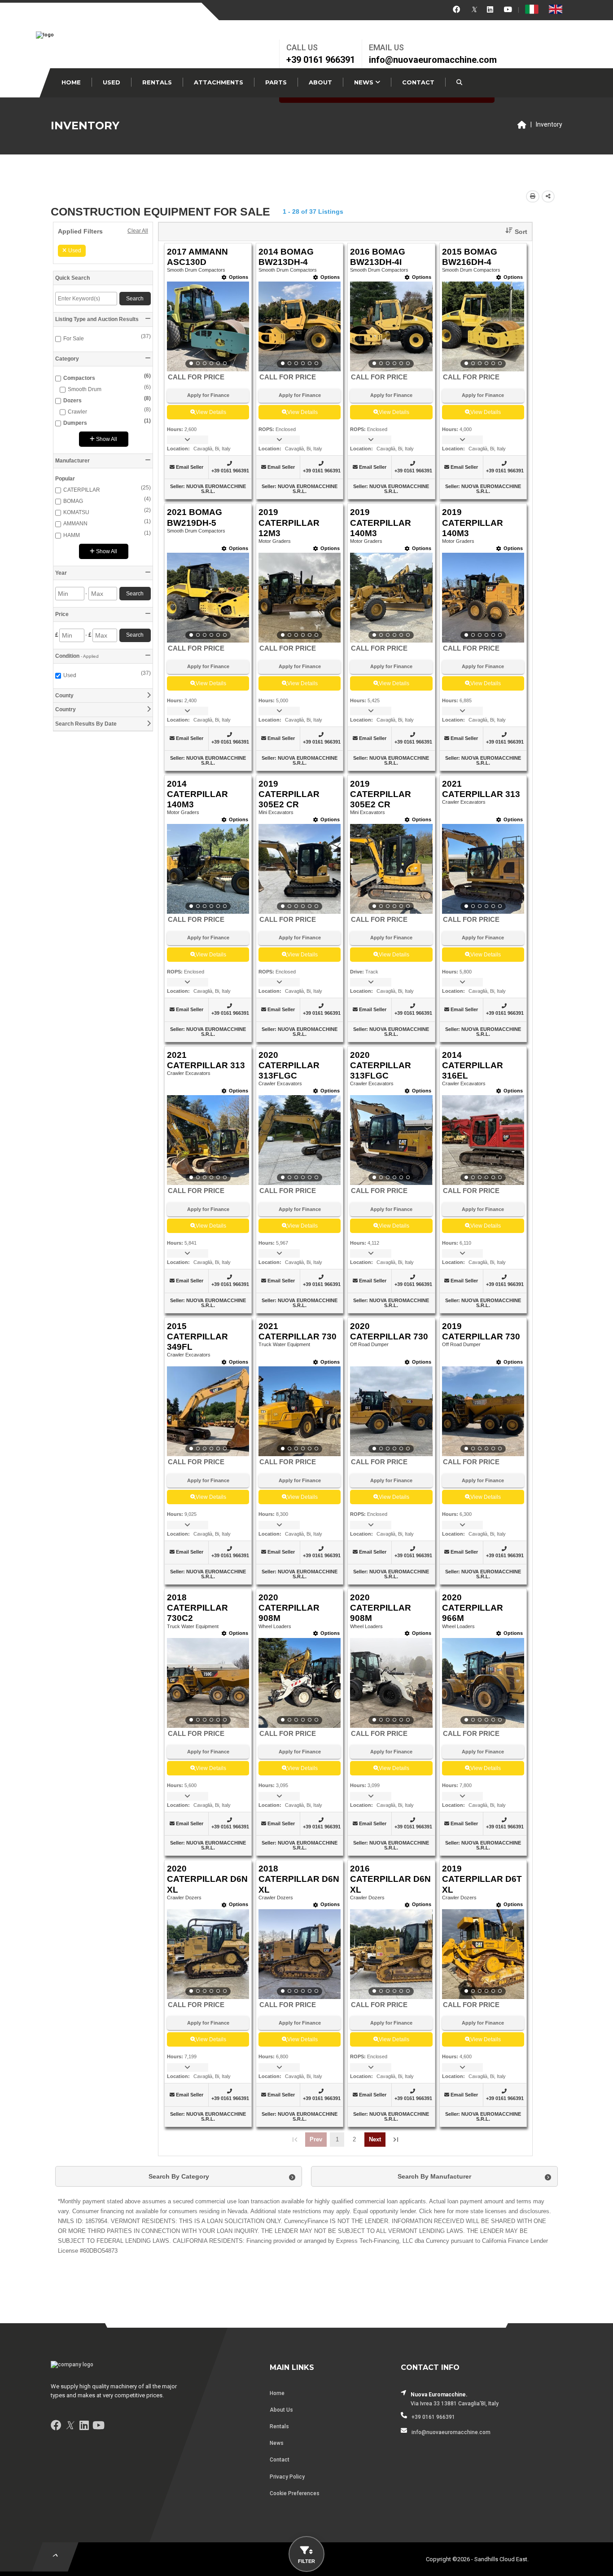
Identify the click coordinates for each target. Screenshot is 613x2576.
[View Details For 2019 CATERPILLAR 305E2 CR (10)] (300, 869)
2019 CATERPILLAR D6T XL (482, 1879)
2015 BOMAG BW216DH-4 (470, 257)
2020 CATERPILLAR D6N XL (207, 1879)
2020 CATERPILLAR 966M (473, 1608)
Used (75, 251)
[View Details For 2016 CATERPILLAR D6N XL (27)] (391, 1954)
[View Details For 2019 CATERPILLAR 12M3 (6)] (300, 598)
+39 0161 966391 (321, 60)
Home (71, 82)
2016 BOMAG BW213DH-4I (378, 257)
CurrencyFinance (306, 2221)
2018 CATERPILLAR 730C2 (197, 1608)
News (365, 82)
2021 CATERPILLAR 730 (298, 1331)
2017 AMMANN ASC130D (197, 257)
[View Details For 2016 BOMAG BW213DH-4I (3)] (391, 326)
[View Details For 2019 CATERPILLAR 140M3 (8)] (483, 598)
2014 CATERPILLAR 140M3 (197, 794)
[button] (513, 232)
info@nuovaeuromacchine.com (433, 60)
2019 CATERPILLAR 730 (481, 1331)
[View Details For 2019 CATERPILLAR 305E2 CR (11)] (391, 869)
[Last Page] (396, 2140)
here (440, 2211)
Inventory (549, 124)
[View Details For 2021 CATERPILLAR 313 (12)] (483, 869)
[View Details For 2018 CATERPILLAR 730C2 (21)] (208, 1683)
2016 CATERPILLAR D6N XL (390, 1879)
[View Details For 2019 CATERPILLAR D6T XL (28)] (483, 1954)
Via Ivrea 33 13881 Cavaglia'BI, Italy (455, 2404)
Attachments (219, 82)
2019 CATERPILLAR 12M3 (289, 522)
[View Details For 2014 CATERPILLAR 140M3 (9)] (208, 869)
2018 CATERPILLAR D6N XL (299, 1879)
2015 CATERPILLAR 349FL (197, 1336)
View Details (211, 412)
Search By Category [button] (179, 2176)
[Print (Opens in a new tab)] (533, 196)
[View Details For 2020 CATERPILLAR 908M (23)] (391, 1683)
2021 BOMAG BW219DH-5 (195, 517)
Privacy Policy (287, 2477)
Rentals (157, 82)
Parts (276, 82)
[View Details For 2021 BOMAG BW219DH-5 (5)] (208, 598)
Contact (280, 2460)
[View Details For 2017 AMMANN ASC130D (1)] (208, 326)
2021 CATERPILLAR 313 (481, 789)
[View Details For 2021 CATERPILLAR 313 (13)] (208, 1140)
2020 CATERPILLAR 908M (289, 1608)
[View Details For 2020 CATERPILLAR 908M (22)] (300, 1683)
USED (112, 82)
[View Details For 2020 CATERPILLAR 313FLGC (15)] (391, 1140)
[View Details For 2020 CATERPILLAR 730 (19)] (391, 1411)
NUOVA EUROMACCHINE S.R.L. (216, 489)
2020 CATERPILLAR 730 (389, 1331)
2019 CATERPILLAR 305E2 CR (289, 794)
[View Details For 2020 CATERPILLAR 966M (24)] (483, 1683)
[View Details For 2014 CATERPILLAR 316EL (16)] (483, 1140)
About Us (281, 2410)
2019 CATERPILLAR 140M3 (381, 522)
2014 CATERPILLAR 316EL (473, 1065)
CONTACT (418, 82)
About (320, 82)
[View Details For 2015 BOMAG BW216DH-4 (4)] (483, 326)
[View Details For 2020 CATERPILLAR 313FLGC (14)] (300, 1140)
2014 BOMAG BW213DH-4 (286, 257)
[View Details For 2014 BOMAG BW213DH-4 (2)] (300, 326)
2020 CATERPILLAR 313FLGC (289, 1065)
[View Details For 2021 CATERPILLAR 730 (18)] (300, 1411)
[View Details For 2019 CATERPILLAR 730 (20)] (483, 1411)
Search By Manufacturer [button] (434, 2176)
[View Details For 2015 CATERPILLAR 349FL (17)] (208, 1411)
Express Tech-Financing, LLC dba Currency (393, 2241)
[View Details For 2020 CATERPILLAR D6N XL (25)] (208, 1954)
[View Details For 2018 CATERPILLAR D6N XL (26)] (300, 1954)
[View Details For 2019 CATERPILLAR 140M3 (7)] (391, 598)
